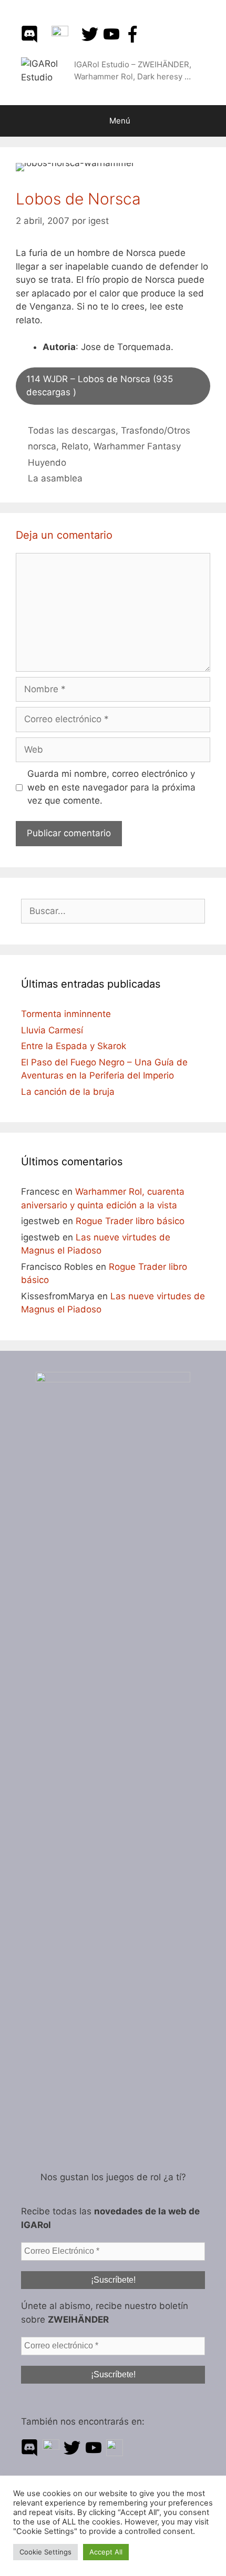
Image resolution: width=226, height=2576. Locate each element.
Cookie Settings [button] (45, 2552)
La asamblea (55, 478)
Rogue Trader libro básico (130, 1221)
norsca (42, 446)
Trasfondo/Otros (156, 430)
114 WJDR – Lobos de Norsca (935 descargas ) (100, 386)
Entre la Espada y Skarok (74, 1046)
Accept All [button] (106, 2552)
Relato (75, 446)
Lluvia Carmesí (52, 1030)
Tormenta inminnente (66, 1014)
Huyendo (47, 463)
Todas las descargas (72, 430)
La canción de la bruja (68, 1092)
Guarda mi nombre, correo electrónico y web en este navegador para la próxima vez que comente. (111, 787)
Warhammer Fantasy (137, 446)
